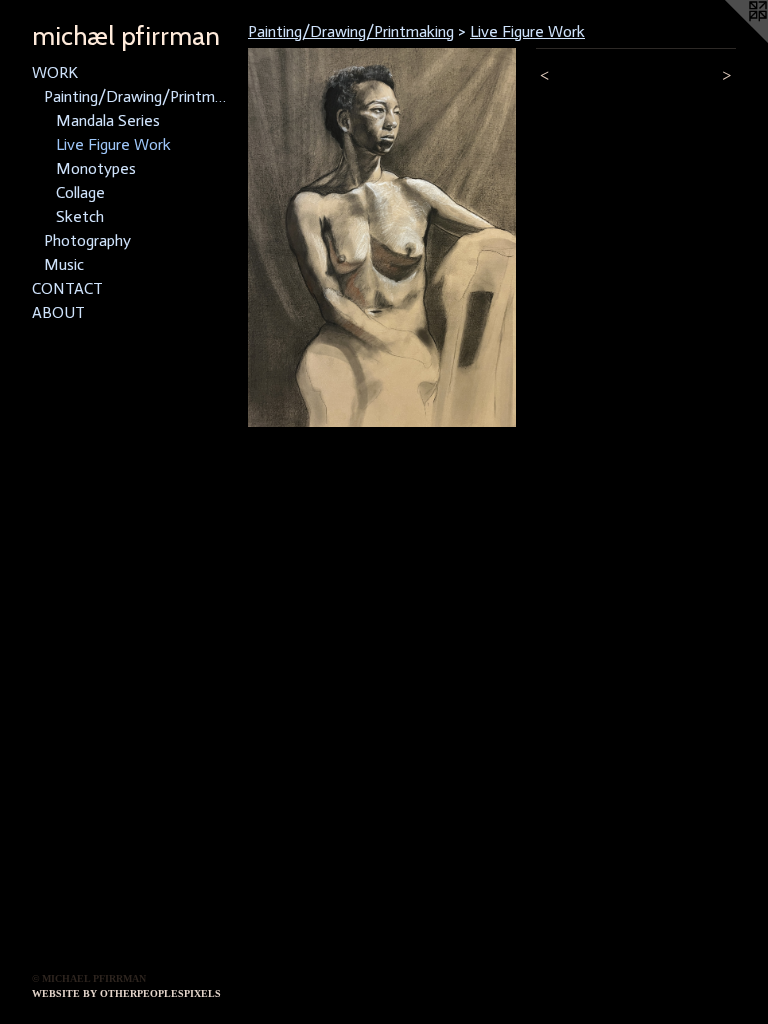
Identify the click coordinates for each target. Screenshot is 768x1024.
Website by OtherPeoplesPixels (126, 993)
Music (64, 264)
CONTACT (67, 288)
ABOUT (58, 312)
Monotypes (96, 168)
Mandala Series (108, 120)
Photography (87, 240)
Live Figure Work (113, 144)
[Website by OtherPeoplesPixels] (728, 40)
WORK (55, 72)
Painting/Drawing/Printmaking (138, 96)
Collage (80, 192)
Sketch (80, 216)
